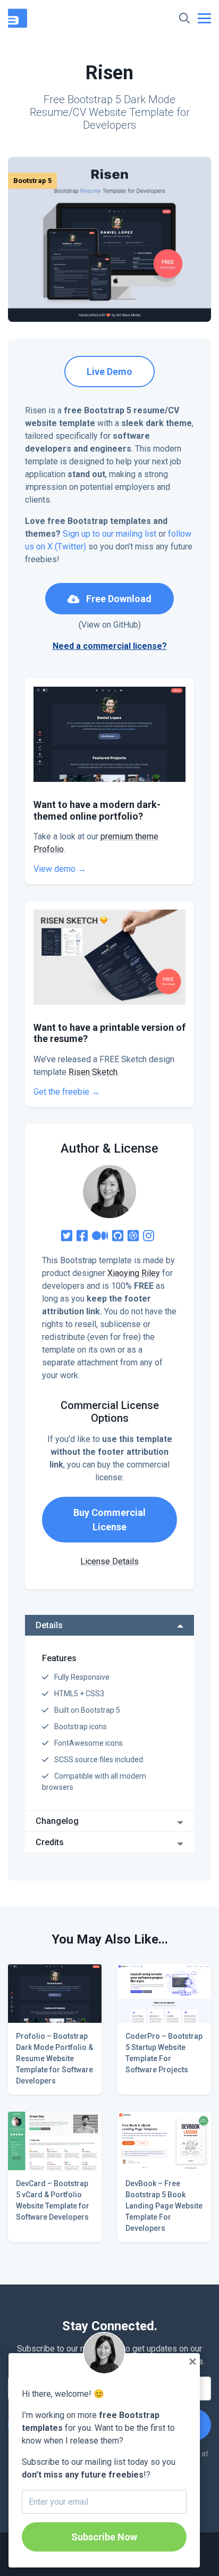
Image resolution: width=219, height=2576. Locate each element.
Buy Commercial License (109, 1520)
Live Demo (109, 372)
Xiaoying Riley (134, 1273)
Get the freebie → (67, 1092)
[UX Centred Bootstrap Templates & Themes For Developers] (20, 17)
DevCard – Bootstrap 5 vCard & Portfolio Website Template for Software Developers (53, 2200)
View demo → (60, 869)
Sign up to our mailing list (109, 534)
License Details (109, 1561)
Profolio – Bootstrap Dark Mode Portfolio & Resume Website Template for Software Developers (54, 2058)
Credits (50, 1842)
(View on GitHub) (110, 625)
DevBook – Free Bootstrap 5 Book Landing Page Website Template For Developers (164, 2206)
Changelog (57, 1821)
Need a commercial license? (110, 646)
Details (49, 1625)
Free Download (118, 599)
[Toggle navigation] (204, 18)
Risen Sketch (93, 1072)
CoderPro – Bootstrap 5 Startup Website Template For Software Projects (164, 2053)
